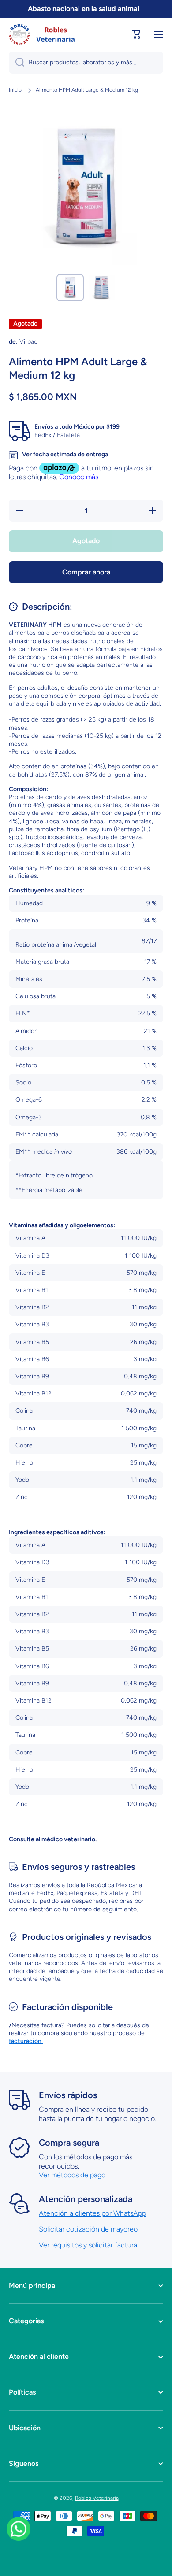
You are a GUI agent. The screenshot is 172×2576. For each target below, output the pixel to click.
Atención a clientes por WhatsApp (92, 2213)
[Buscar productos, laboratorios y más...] (17, 63)
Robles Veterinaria (97, 2498)
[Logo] (42, 34)
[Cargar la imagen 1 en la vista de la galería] (70, 288)
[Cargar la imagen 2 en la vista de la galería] (102, 288)
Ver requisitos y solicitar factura (88, 2245)
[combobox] (86, 63)
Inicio (15, 90)
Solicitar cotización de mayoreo (88, 2229)
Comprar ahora (86, 572)
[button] (137, 34)
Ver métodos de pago (72, 2175)
